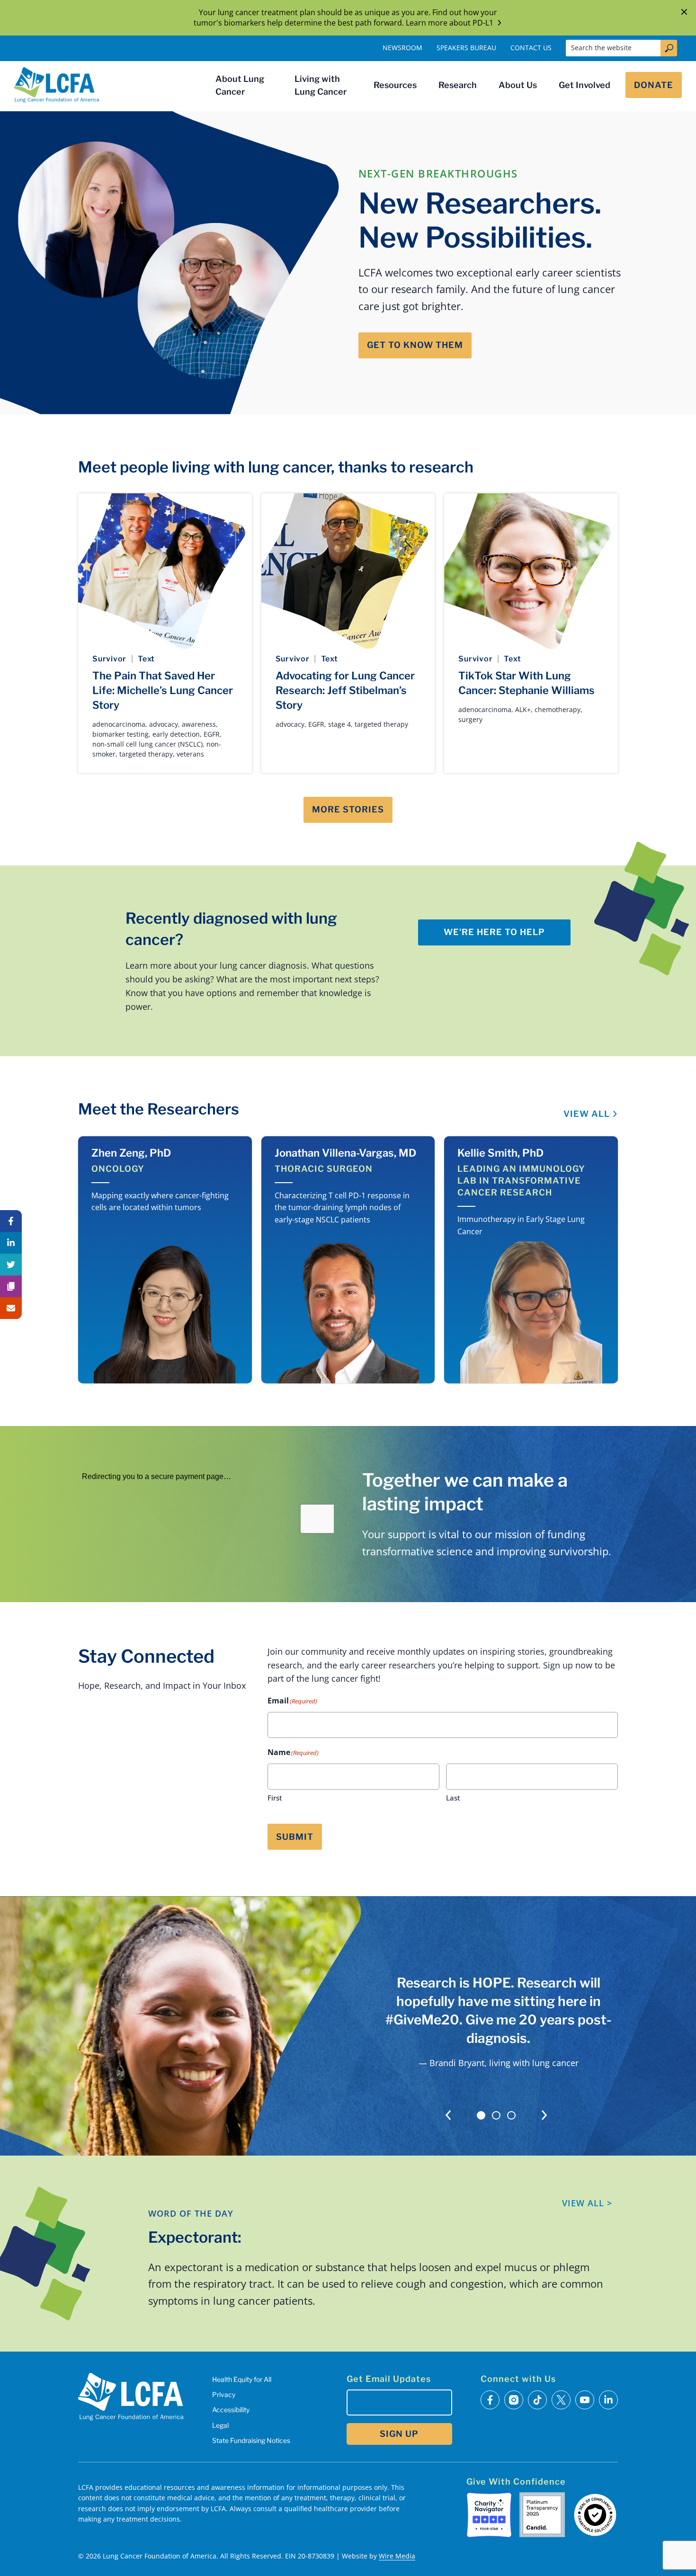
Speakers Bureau (466, 48)
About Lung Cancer (240, 85)
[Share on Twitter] (11, 1265)
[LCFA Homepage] (57, 85)
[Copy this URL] (11, 1286)
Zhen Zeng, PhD (131, 1153)
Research (458, 85)
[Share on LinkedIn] (11, 1243)
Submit (295, 1837)
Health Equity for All (242, 2379)
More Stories (348, 809)
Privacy (224, 2394)
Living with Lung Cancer (321, 85)
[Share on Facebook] (11, 1221)
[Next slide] (544, 2115)
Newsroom (402, 48)
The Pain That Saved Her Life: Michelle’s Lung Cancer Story (163, 690)
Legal (220, 2425)
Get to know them (415, 345)
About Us (518, 85)
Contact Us (531, 48)
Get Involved (584, 85)
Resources (395, 85)
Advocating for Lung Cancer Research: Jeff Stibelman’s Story (345, 690)
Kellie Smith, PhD (500, 1153)
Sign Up (399, 2434)
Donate (654, 85)
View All (587, 1114)
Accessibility (231, 2410)
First (275, 1798)
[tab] (481, 2115)
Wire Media (397, 2556)
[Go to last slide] (448, 2115)
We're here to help (494, 932)
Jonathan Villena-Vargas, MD (345, 1153)
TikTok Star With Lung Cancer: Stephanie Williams (526, 683)
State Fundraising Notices (251, 2440)
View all (587, 2203)
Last (453, 1798)
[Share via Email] (11, 1308)
